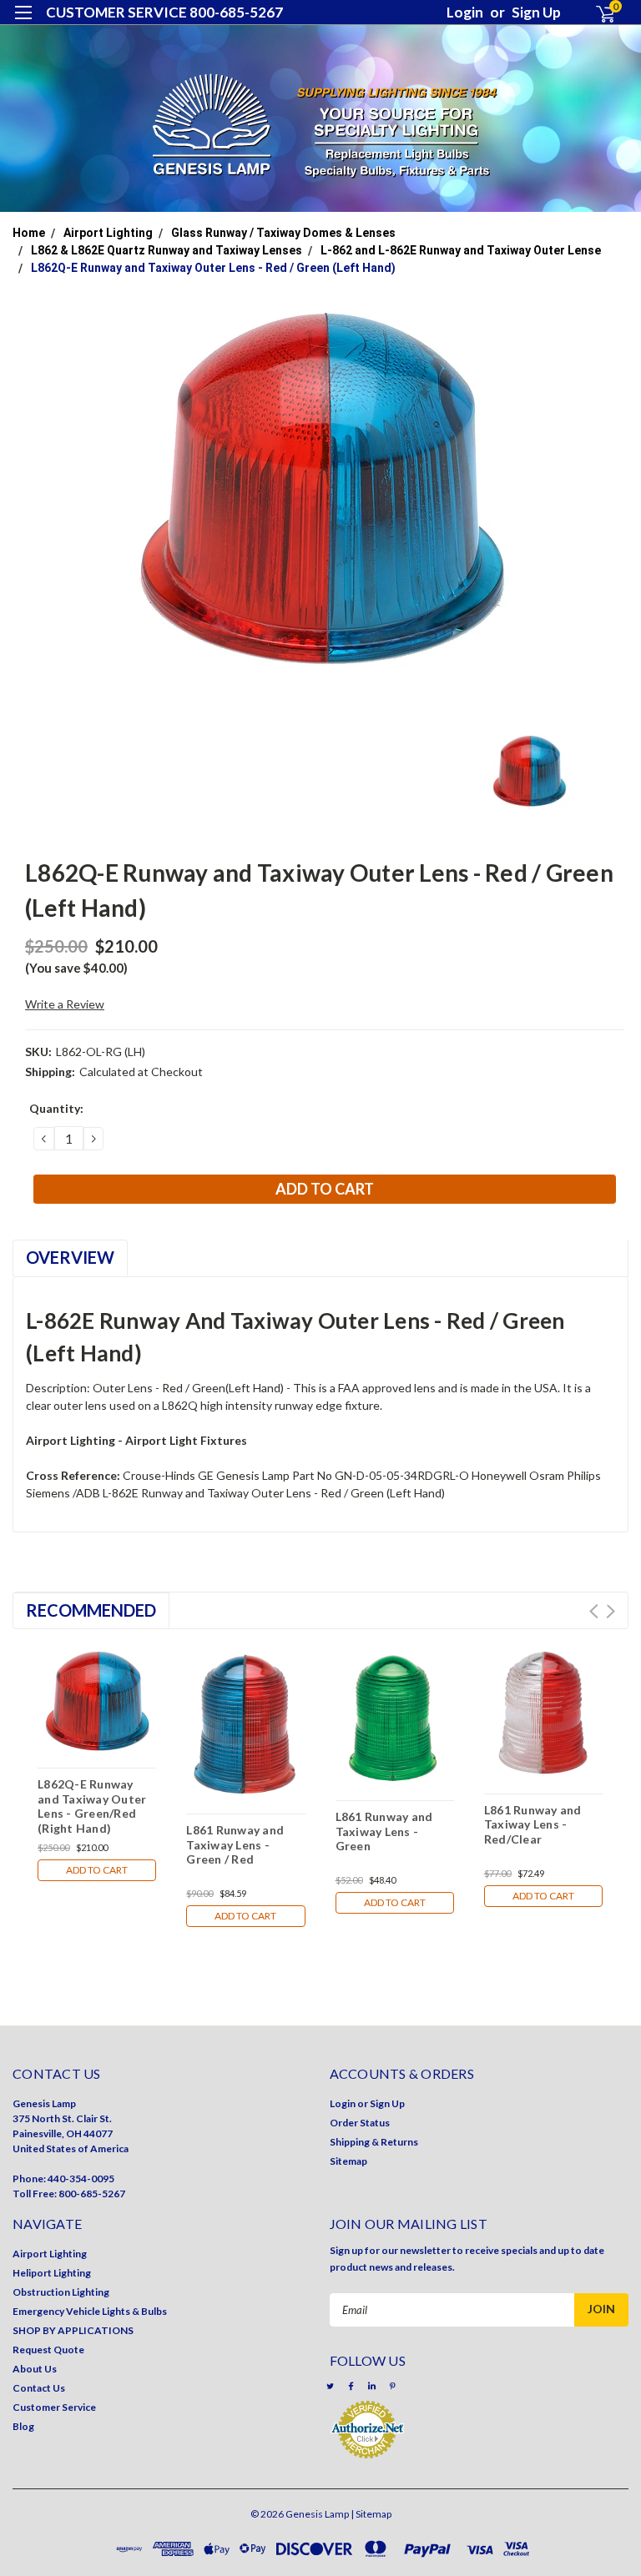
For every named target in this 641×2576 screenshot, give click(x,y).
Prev (594, 1611)
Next (611, 1611)
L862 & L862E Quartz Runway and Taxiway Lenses (167, 250)
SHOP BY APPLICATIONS (73, 2330)
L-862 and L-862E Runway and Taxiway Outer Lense (461, 250)
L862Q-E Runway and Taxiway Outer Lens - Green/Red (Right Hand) (92, 1806)
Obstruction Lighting (61, 2292)
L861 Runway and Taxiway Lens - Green (384, 1831)
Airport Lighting (108, 233)
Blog (23, 2426)
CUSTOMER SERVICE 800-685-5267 (164, 12)
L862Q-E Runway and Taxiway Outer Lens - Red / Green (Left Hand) (213, 268)
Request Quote (48, 2350)
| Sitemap (371, 2514)
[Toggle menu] (23, 23)
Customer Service (54, 2407)
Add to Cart (97, 1870)
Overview (70, 1257)
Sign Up (536, 12)
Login (465, 12)
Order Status (360, 2123)
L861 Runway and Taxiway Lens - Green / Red (235, 1844)
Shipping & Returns (374, 2142)
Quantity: (56, 1108)
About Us (35, 2369)
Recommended (91, 1610)
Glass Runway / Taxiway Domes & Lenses (283, 233)
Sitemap (348, 2161)
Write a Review (65, 1004)
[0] (598, 13)
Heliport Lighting (52, 2273)
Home (29, 233)
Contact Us (39, 2388)
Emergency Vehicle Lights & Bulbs (90, 2311)
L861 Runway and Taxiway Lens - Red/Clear (533, 1824)
